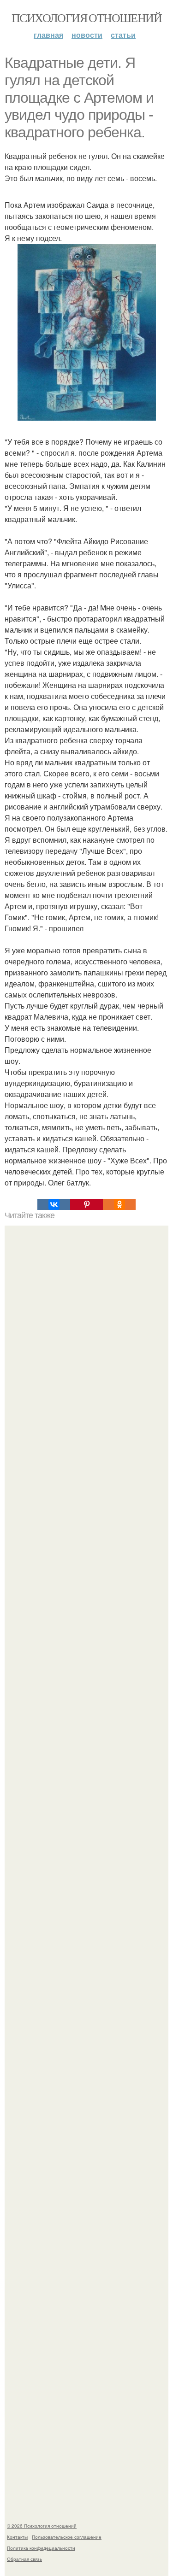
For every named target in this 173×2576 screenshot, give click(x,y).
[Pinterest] (86, 1204)
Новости (87, 35)
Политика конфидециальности (41, 2548)
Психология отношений (86, 18)
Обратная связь (24, 2559)
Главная (48, 35)
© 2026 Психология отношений (42, 2526)
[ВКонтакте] (54, 1204)
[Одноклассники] (119, 1204)
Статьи (123, 35)
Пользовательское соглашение (67, 2537)
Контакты (17, 2537)
